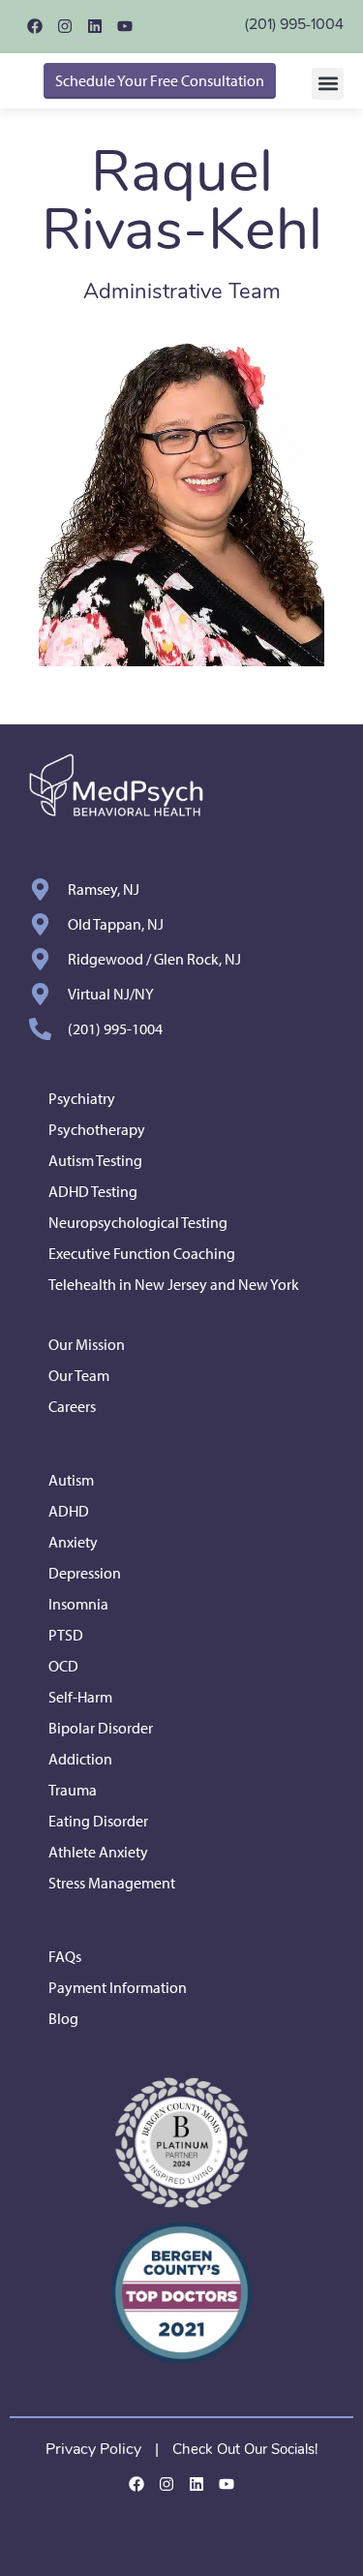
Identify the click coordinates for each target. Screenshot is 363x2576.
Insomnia (78, 1604)
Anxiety (73, 1542)
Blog (63, 2018)
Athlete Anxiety (98, 1852)
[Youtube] (124, 26)
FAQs (65, 1956)
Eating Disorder (98, 1821)
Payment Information (118, 1987)
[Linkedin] (94, 26)
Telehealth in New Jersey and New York (174, 1284)
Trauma (73, 1790)
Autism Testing (95, 1160)
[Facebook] (34, 26)
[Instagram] (64, 26)
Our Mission (87, 1344)
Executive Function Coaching (142, 1253)
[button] (328, 84)
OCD (63, 1666)
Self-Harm (80, 1697)
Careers (72, 1406)
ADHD (69, 1511)
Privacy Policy (93, 2450)
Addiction (80, 1759)
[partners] (181, 2143)
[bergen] (181, 2293)
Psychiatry (82, 1098)
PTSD (66, 1635)
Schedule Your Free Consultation (160, 80)
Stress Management (112, 1883)
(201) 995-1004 (294, 24)
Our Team (79, 1375)
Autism (71, 1480)
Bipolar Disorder (101, 1728)
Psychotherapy (97, 1129)
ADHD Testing (93, 1191)
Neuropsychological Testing (138, 1222)
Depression (85, 1573)
